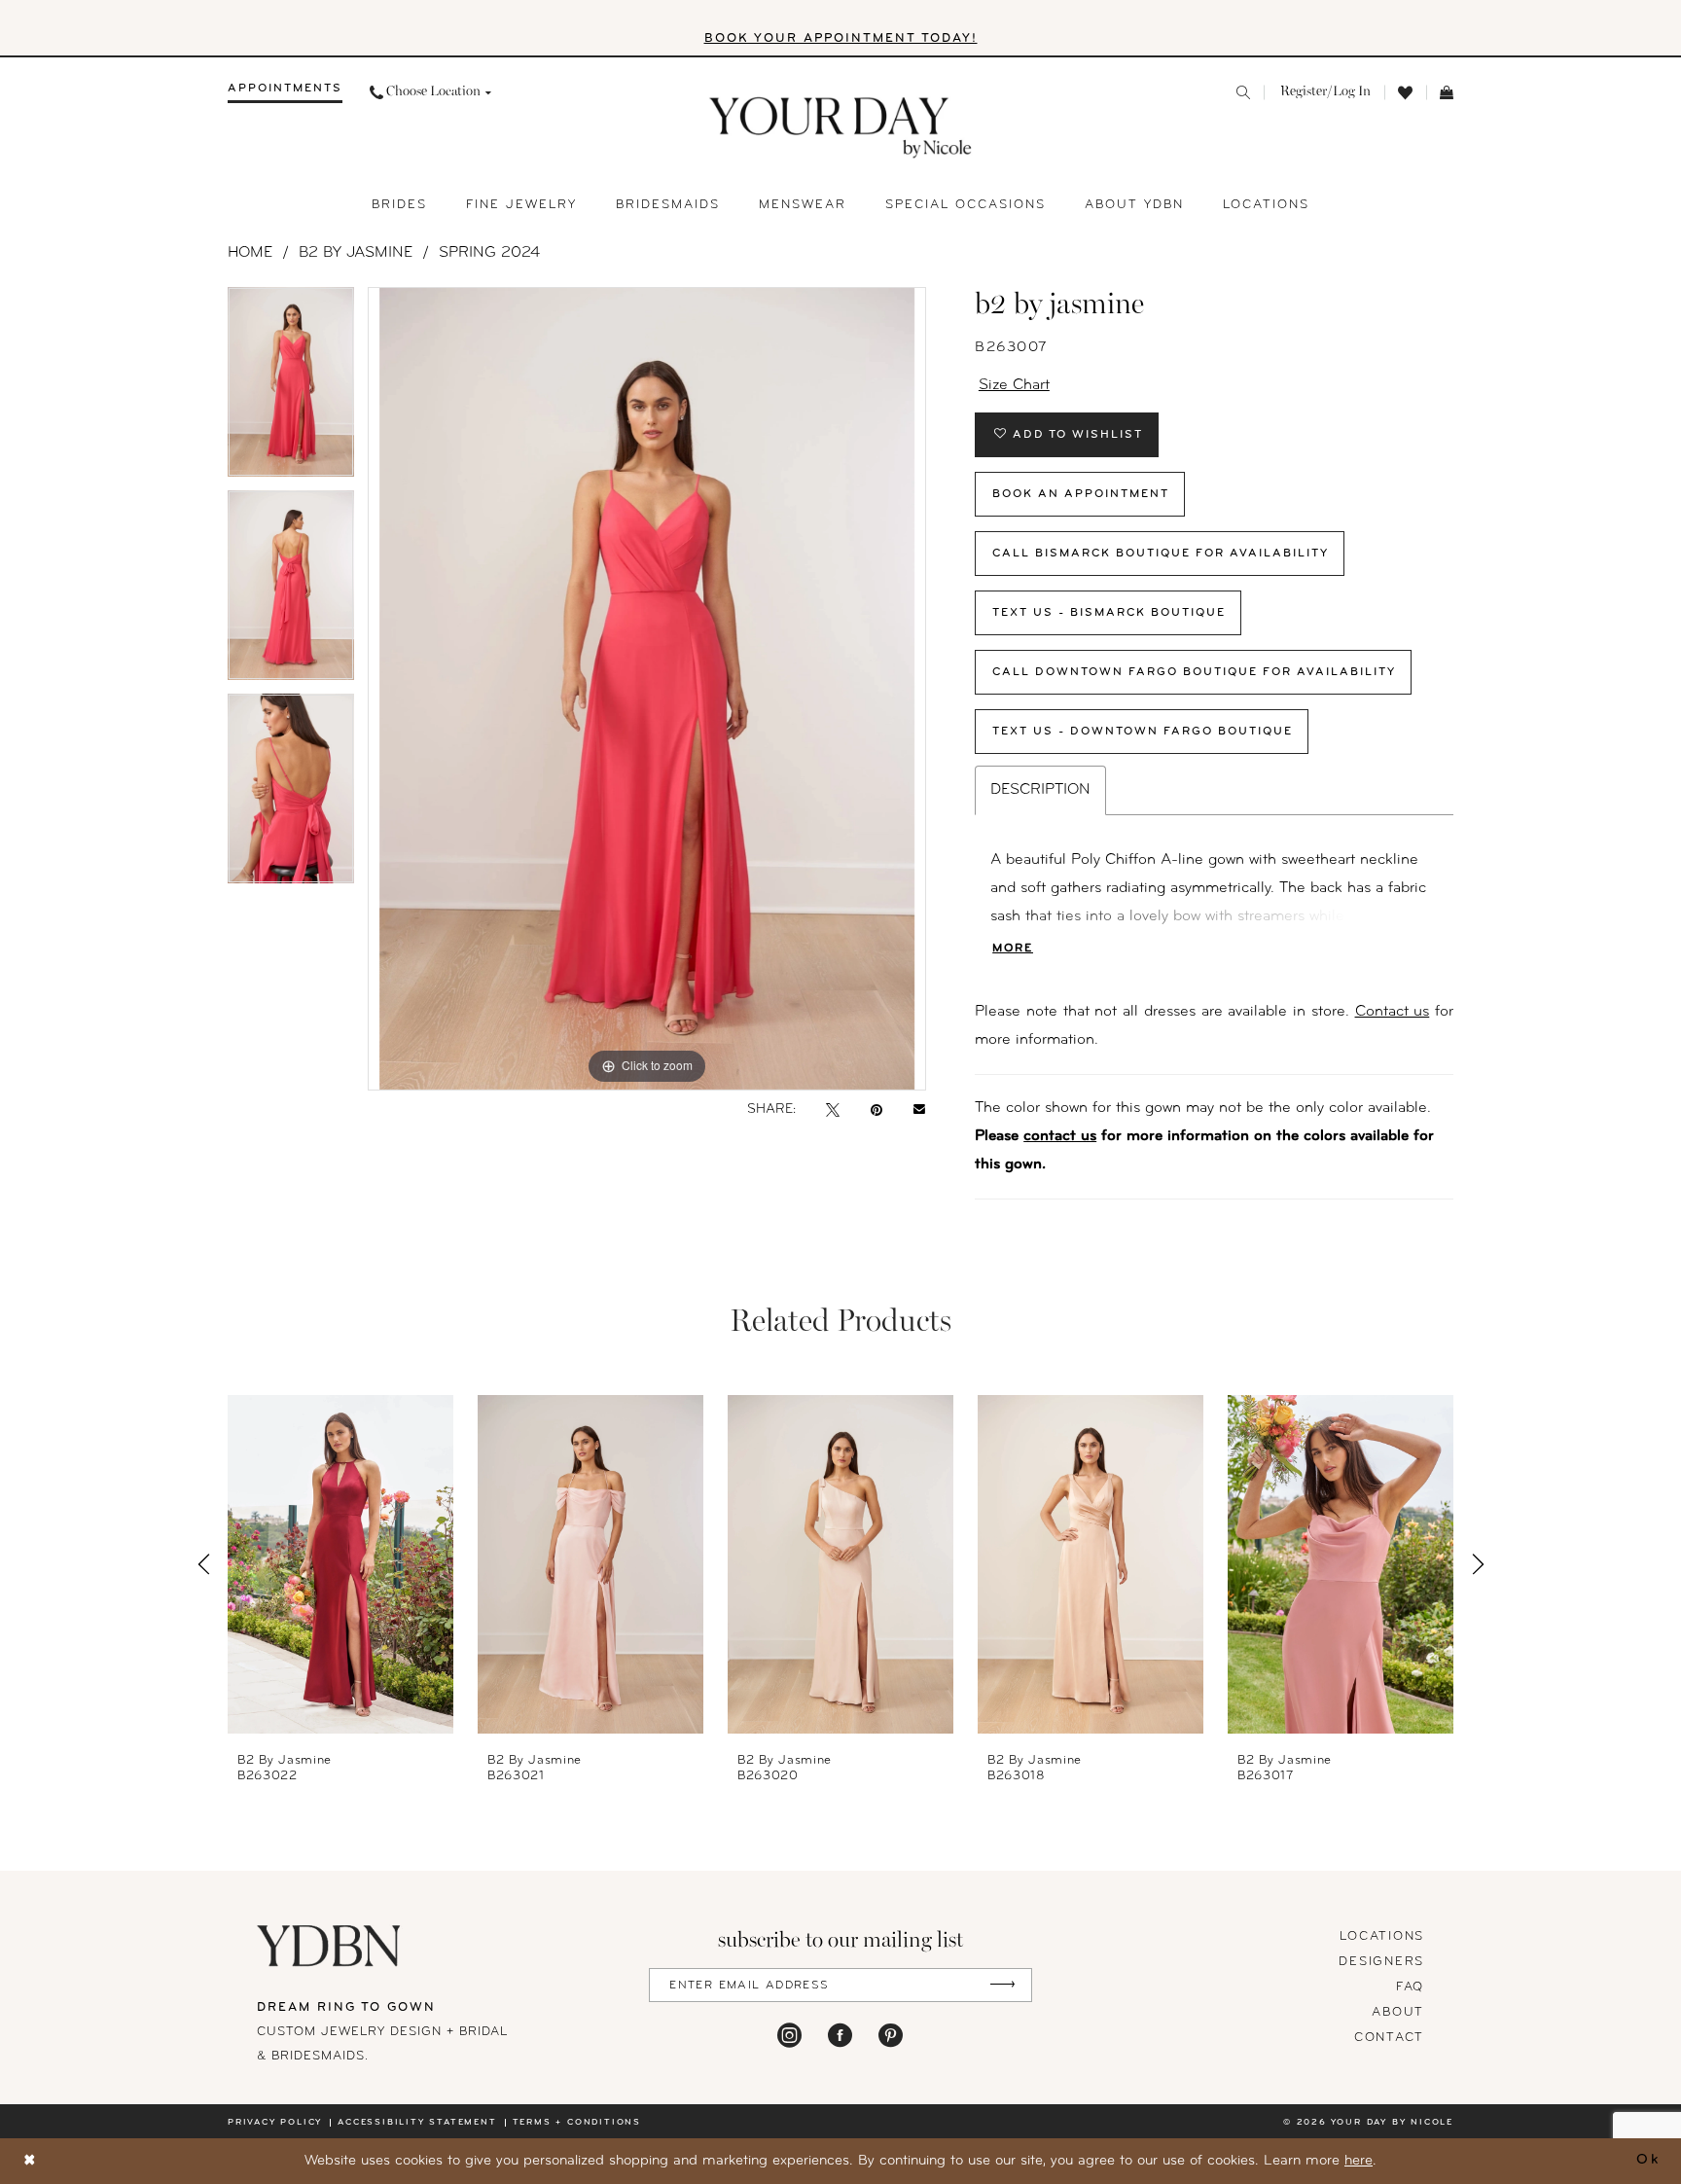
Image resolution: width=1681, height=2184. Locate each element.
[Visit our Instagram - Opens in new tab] (789, 2035)
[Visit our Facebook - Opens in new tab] (840, 2035)
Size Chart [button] (1014, 385)
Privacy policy (275, 2122)
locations (1382, 1936)
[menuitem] (285, 92)
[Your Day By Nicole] (330, 1946)
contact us (1060, 1136)
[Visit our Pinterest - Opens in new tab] (891, 2035)
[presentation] (340, 1564)
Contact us (1393, 1012)
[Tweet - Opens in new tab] (833, 1110)
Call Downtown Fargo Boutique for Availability (1194, 672)
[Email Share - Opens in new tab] (919, 1110)
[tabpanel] (291, 389)
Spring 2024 (489, 253)
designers (1381, 1962)
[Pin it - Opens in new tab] (876, 1110)
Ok (1648, 2161)
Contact (1389, 2038)
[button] (1324, 92)
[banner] (841, 128)
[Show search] (1243, 92)
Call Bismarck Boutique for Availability (1161, 554)
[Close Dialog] (30, 2161)
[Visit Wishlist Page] (1405, 93)
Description (1040, 790)
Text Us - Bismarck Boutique (1109, 613)
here (1359, 2161)
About (1398, 2012)
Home (250, 253)
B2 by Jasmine (356, 253)
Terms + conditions (577, 2122)
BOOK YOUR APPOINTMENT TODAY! (841, 38)
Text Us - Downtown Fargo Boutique (1143, 732)
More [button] (1013, 949)
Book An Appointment (1081, 494)
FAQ (1410, 1987)
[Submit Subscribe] (1002, 1985)
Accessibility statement (417, 2122)
